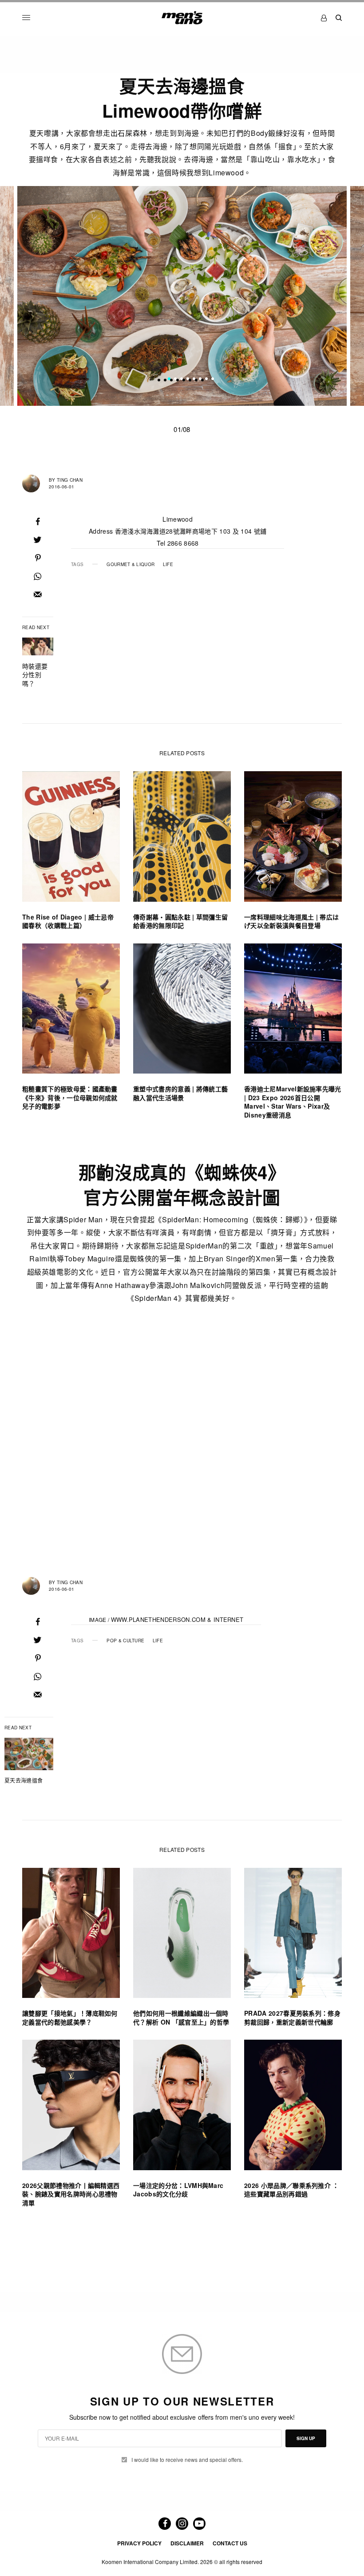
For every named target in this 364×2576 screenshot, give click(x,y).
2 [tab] (175, 380)
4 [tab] (188, 380)
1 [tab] (169, 380)
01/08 (182, 429)
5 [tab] (194, 380)
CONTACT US (230, 2543)
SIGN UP (306, 2438)
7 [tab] (206, 380)
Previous (25, 296)
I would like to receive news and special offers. (187, 2460)
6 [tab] (200, 380)
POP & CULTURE (125, 1641)
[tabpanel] (182, 296)
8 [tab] (213, 380)
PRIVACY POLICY (139, 2543)
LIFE (168, 564)
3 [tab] (182, 380)
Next (340, 296)
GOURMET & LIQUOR (131, 564)
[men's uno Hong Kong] (182, 18)
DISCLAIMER (187, 2543)
